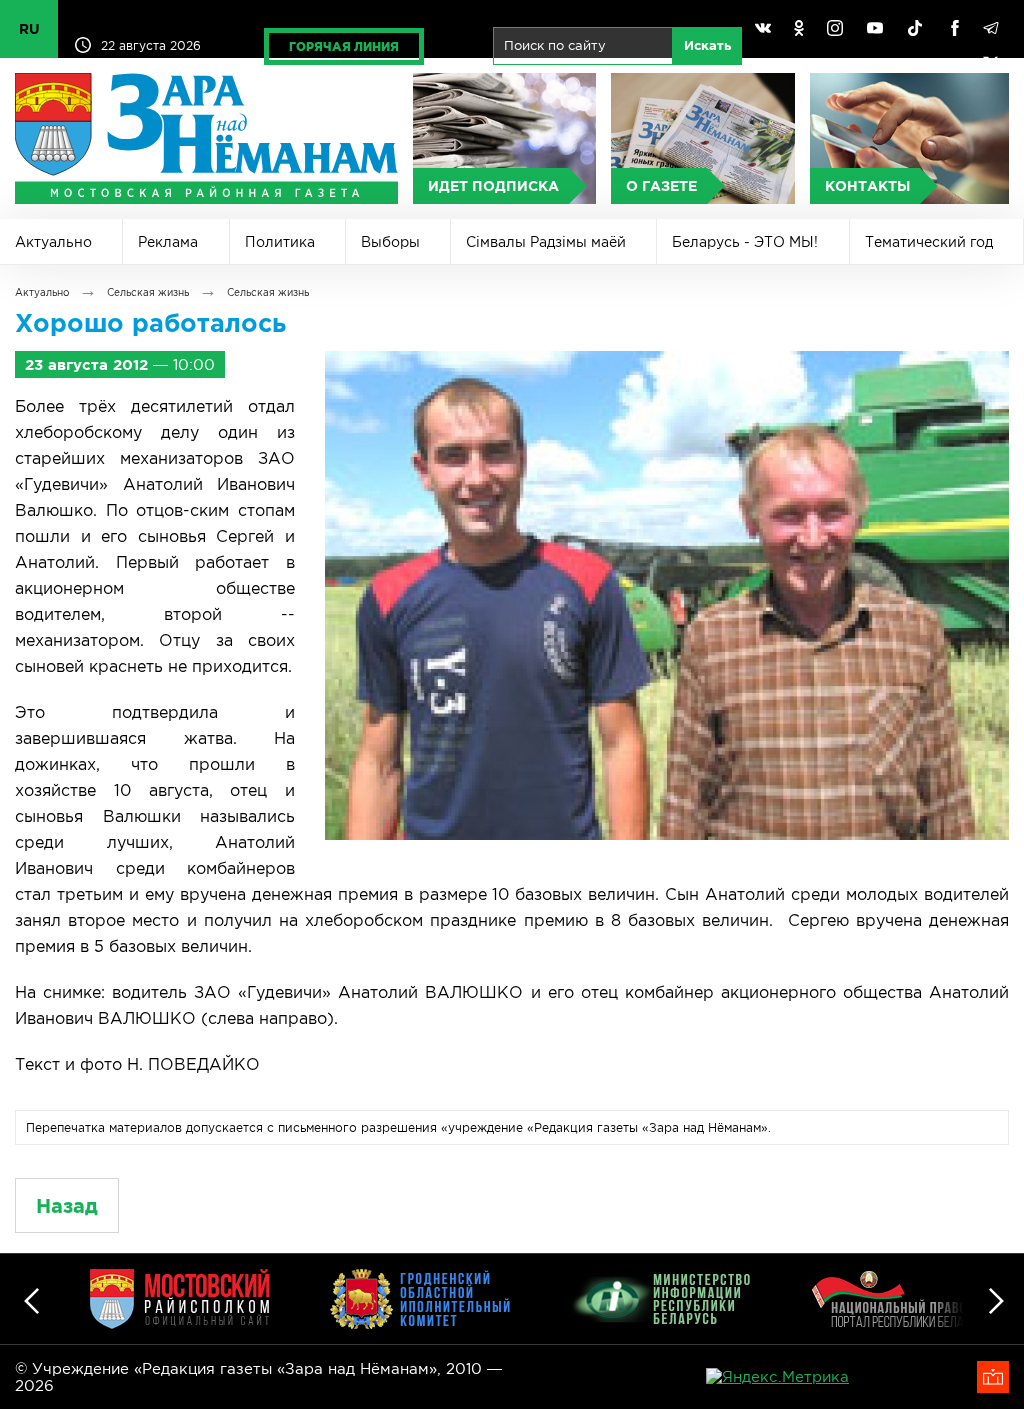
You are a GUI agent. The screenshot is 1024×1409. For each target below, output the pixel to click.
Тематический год (929, 242)
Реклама (168, 242)
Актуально (53, 242)
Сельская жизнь (148, 292)
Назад (67, 1205)
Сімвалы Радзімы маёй (546, 242)
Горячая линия (344, 46)
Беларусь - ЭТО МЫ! (745, 242)
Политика (280, 242)
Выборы (390, 242)
